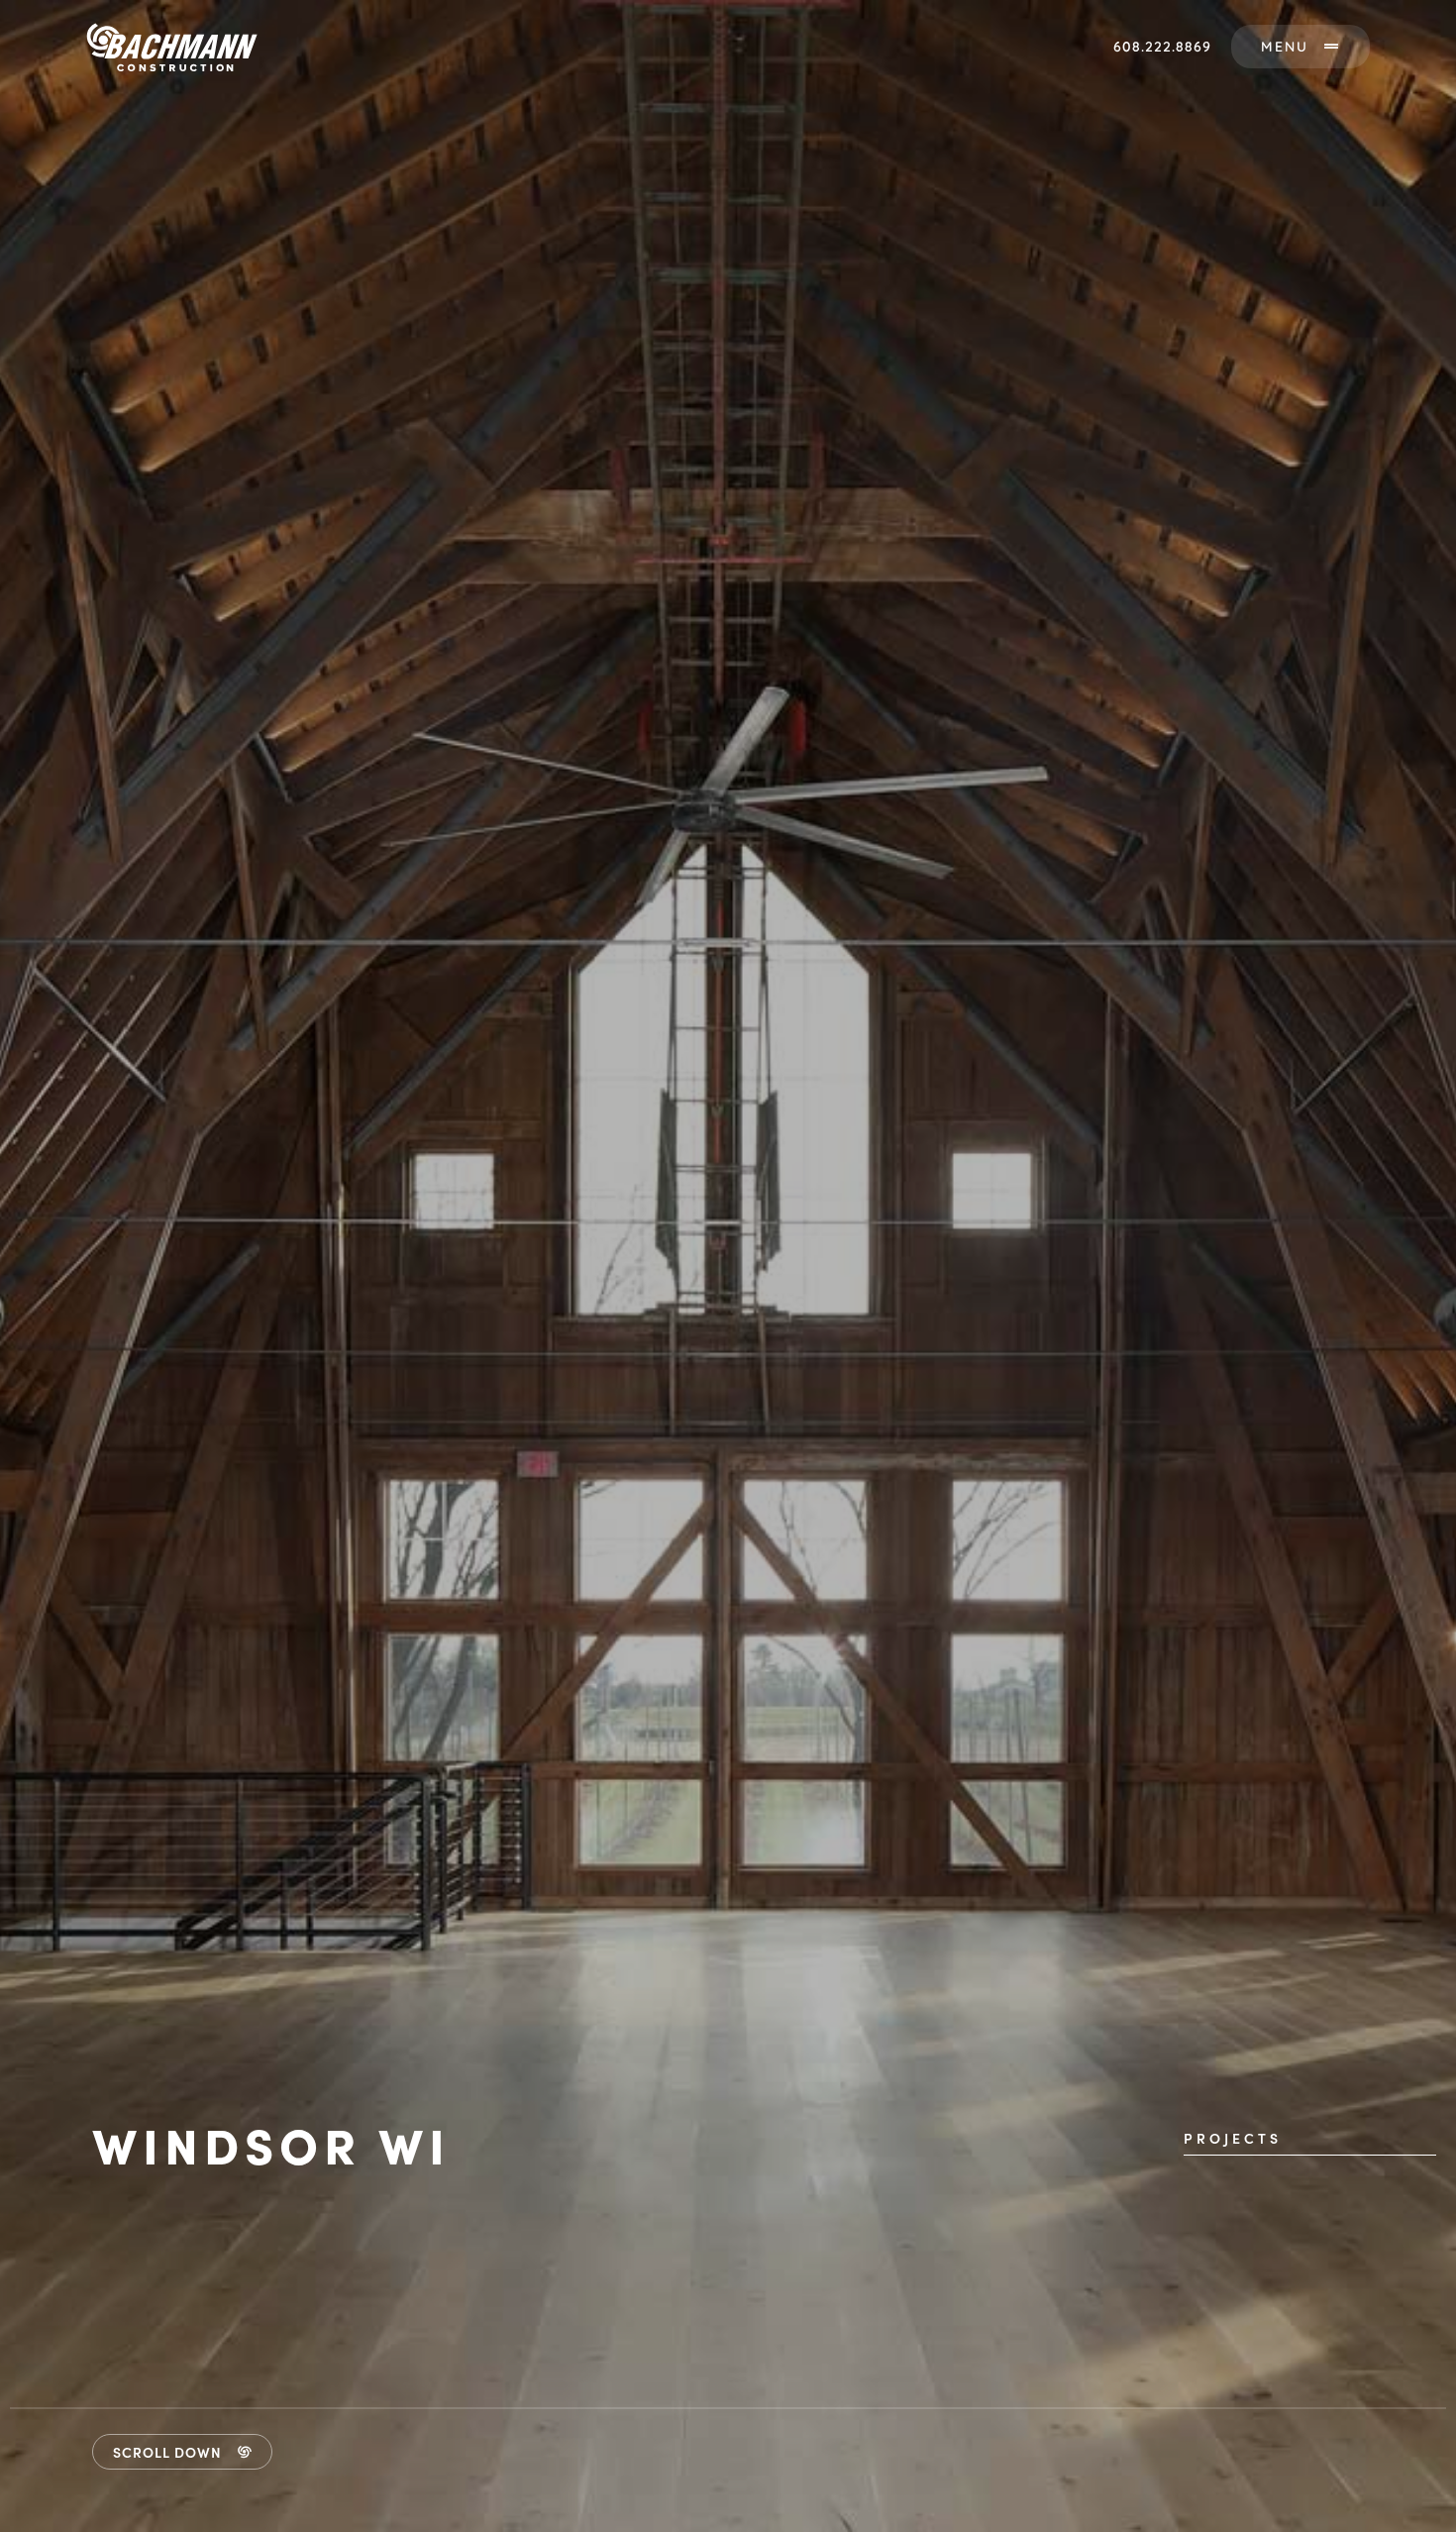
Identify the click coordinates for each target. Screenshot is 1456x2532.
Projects (1233, 2138)
